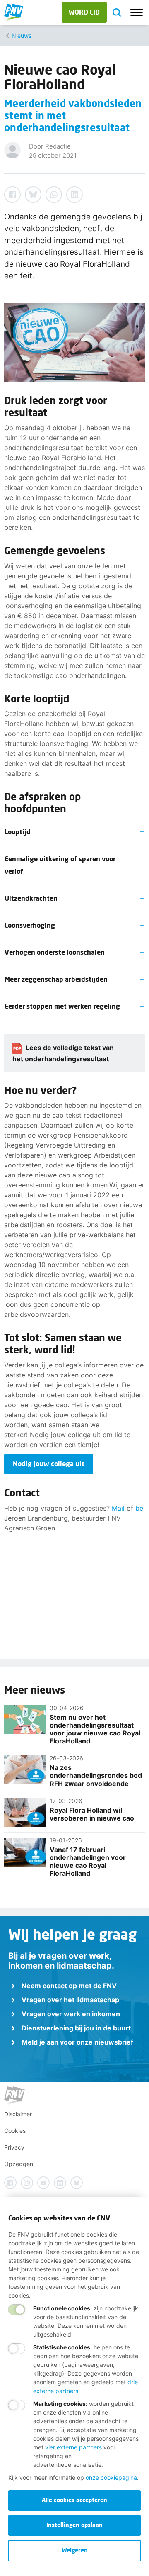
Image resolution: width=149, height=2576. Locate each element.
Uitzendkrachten (31, 898)
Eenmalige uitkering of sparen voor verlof (60, 865)
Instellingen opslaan (74, 2525)
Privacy (14, 2147)
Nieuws (22, 35)
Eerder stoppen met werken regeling (62, 1006)
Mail (118, 1508)
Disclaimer (18, 2114)
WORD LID (84, 12)
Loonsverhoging (30, 925)
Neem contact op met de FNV (69, 1986)
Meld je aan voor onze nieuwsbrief (77, 2042)
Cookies (15, 2131)
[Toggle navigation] (137, 12)
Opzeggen (19, 2164)
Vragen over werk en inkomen (71, 2014)
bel (139, 1508)
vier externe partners (73, 2447)
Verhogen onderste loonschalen (55, 952)
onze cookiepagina (111, 2477)
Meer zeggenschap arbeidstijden (56, 979)
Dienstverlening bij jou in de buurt (76, 2028)
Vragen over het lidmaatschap (70, 2000)
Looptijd (18, 832)
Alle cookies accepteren (74, 2500)
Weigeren (75, 2550)
